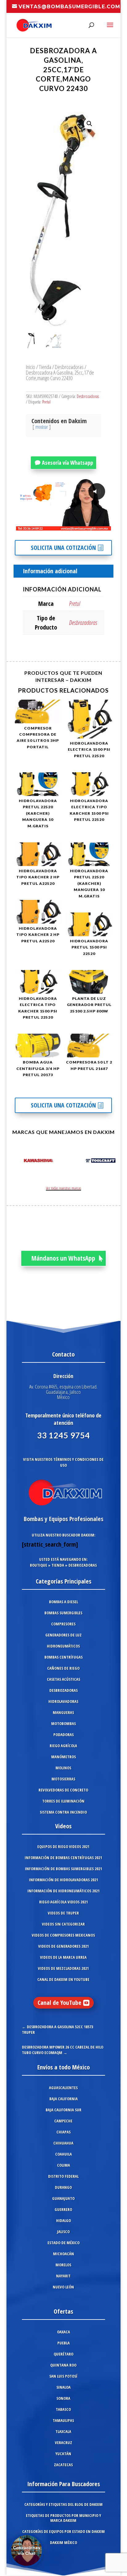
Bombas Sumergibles (63, 1613)
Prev (18, 1162)
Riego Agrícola (63, 1746)
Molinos (63, 1768)
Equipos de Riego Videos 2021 (63, 1847)
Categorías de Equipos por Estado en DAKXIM (63, 2531)
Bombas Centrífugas (63, 1657)
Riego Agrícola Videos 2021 (63, 1902)
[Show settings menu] (70, 526)
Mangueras (63, 1712)
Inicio (31, 367)
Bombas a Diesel (63, 1602)
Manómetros (63, 1757)
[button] (89, 124)
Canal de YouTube (59, 2003)
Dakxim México (63, 2542)
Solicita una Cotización (63, 548)
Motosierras (63, 1779)
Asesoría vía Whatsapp (68, 463)
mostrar (42, 427)
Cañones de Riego (63, 1668)
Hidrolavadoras (63, 1701)
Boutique (39, 1565)
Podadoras (63, 1735)
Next (109, 1162)
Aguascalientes (63, 2088)
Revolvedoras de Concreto (63, 1790)
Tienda (45, 367)
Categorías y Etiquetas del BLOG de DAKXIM (63, 2504)
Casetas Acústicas (63, 1679)
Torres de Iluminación (63, 1801)
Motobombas (63, 1723)
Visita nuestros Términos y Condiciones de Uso (63, 1462)
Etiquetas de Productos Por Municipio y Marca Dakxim (63, 2518)
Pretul (46, 402)
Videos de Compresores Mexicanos (63, 1935)
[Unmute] (58, 526)
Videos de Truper (63, 1913)
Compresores (63, 1624)
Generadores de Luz (63, 1635)
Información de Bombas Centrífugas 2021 (63, 1858)
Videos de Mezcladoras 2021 (63, 1968)
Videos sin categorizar (63, 1924)
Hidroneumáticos (63, 1646)
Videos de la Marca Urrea (63, 1957)
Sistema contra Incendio (63, 1812)
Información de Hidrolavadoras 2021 (63, 1880)
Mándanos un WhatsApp (63, 1258)
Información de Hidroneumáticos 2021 (63, 1891)
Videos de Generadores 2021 (63, 1946)
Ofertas (63, 2311)
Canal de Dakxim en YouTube (63, 1979)
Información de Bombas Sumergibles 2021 (63, 1869)
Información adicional (50, 571)
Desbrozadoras (69, 367)
